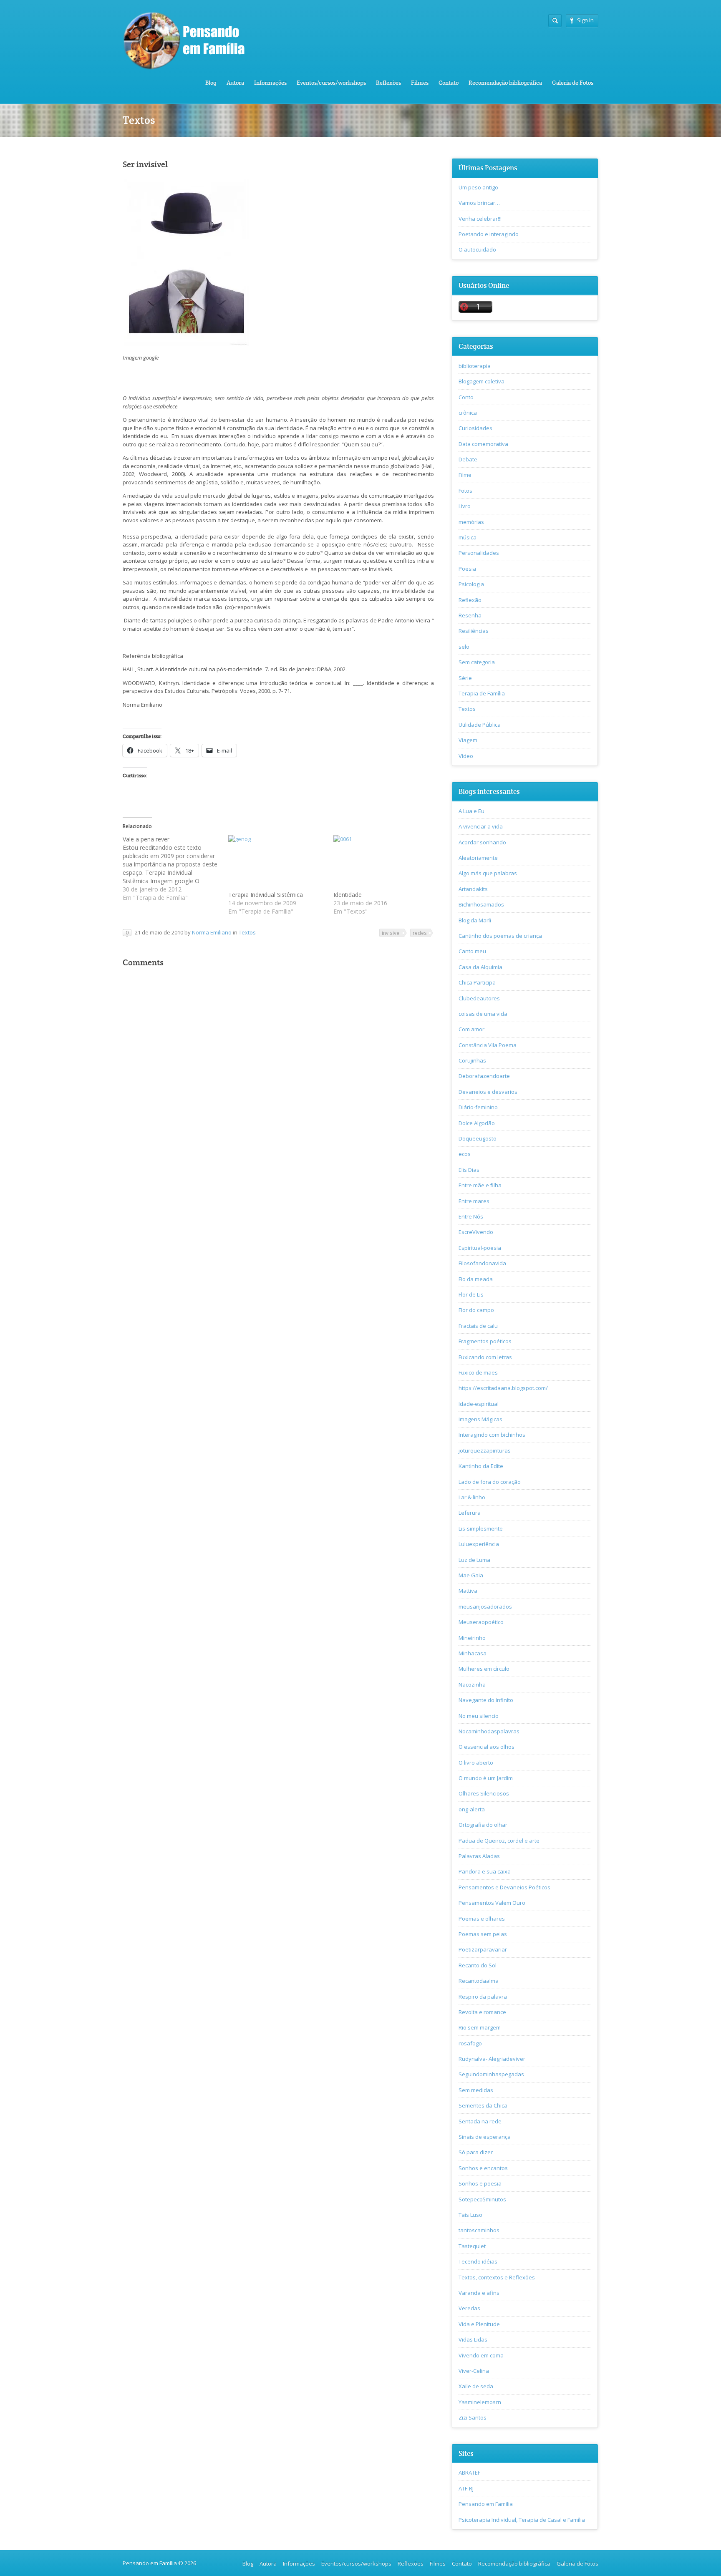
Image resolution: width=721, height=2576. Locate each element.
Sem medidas (476, 2090)
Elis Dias (469, 1170)
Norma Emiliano (212, 932)
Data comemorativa (483, 444)
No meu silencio (479, 1716)
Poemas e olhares (482, 1919)
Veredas (469, 2308)
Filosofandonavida (482, 1263)
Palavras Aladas (479, 1856)
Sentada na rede (480, 2121)
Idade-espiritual (479, 1404)
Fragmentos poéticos (485, 1341)
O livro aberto (476, 1763)
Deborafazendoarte (484, 1076)
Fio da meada (476, 1279)
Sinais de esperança (485, 2137)
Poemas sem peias (483, 1934)
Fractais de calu (478, 1326)
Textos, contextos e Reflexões (497, 2277)
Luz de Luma (474, 1560)
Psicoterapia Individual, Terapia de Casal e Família (522, 2520)
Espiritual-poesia (480, 1248)
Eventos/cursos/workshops (331, 83)
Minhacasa (473, 1653)
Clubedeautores (479, 998)
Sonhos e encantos (483, 2168)
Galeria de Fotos (573, 83)
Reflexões (388, 83)
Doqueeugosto (478, 1138)
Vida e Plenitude (479, 2324)
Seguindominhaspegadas (491, 2074)
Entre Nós (471, 1216)
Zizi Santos (473, 2417)
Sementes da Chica (483, 2105)
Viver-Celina (474, 2371)
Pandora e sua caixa (485, 1871)
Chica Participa (477, 982)
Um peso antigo (478, 187)
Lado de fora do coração (490, 1482)
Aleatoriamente (478, 858)
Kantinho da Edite (481, 1466)
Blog (211, 83)
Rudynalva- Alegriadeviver (492, 2059)
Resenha (470, 615)
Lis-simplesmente (481, 1528)
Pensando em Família (486, 2504)
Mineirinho (472, 1638)
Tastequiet (472, 2246)
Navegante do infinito (486, 1700)
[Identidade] (382, 863)
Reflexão (470, 600)
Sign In (585, 20)
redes (420, 933)
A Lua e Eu (471, 811)
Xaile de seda (476, 2386)
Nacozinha (472, 1685)
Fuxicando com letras (485, 1357)
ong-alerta (472, 1809)
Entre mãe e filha (480, 1185)
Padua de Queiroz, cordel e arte (499, 1841)
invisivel (391, 933)
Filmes (420, 83)
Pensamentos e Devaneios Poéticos (504, 1887)
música (468, 537)
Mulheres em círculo (484, 1669)
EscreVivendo (476, 1232)
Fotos (465, 491)
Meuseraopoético (481, 1622)
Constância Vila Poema (488, 1045)
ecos (465, 1154)
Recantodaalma (479, 1981)
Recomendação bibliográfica (505, 83)
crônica (468, 413)
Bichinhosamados (481, 904)
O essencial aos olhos (487, 1747)
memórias (471, 522)
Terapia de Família (482, 693)
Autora (235, 83)
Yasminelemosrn (480, 2402)
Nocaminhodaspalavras (489, 1731)
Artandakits (473, 889)
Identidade (348, 895)
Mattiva (468, 1591)
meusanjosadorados (485, 1607)
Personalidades (479, 553)
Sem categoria (477, 662)
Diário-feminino (478, 1107)
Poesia (467, 569)
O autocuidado (477, 249)
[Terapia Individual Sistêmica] (277, 863)
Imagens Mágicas (480, 1419)
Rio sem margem (480, 2027)
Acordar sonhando (482, 842)
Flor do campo (476, 1310)
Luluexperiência (479, 1544)
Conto (466, 397)
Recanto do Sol (478, 1965)
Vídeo (466, 756)
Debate (468, 459)
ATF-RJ (466, 2488)
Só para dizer (476, 2152)
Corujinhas (472, 1060)
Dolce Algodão (477, 1123)
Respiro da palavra (483, 1997)
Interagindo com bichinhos (492, 1435)
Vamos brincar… (479, 203)
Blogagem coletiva (482, 381)
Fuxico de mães (478, 1372)
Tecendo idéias (478, 2261)
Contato (449, 83)
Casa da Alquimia (480, 967)
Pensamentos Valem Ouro (492, 1903)
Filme (465, 475)
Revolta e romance (482, 2012)
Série (465, 678)
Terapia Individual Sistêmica (266, 895)
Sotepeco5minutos (482, 2199)
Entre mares (474, 1201)
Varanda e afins (479, 2293)
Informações (270, 83)
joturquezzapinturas (485, 1450)
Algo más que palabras (488, 873)
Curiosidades (475, 428)
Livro (465, 506)
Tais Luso (470, 2215)
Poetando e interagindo (489, 234)
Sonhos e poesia (480, 2183)
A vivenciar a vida (481, 826)
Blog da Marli (475, 920)
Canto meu (472, 951)
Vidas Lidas (473, 2339)
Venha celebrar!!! (480, 219)
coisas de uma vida (483, 1014)
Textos (247, 932)
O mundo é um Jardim (486, 1778)
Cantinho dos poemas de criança (500, 936)
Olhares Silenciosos (484, 1793)
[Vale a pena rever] (175, 869)
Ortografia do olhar (483, 1825)
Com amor (471, 1029)
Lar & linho (472, 1497)
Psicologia (471, 584)
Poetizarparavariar (483, 1949)
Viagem (468, 740)
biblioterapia (475, 366)
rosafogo (470, 2043)
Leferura (470, 1513)
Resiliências (474, 631)
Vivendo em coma (481, 2355)
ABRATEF (469, 2473)
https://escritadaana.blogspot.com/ (503, 1388)
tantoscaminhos (479, 2230)
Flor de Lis (471, 1294)
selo (464, 647)
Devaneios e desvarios (488, 1092)
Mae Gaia (471, 1575)
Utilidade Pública (480, 725)
